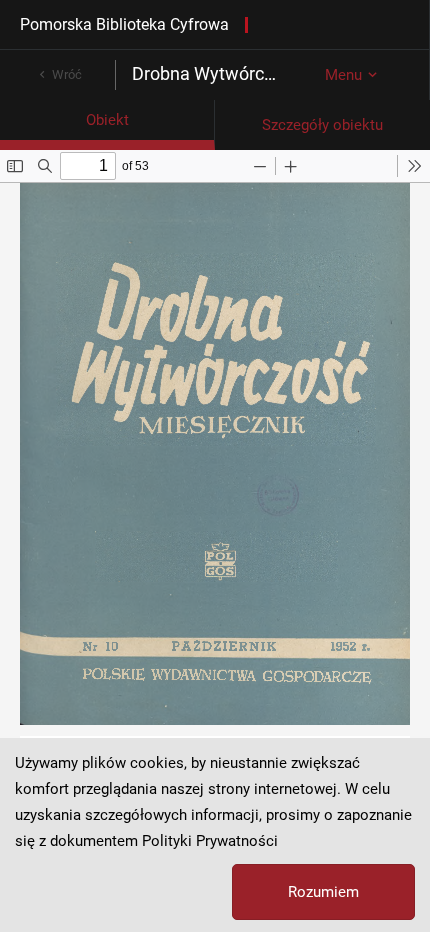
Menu (343, 75)
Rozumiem (323, 892)
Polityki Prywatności (210, 841)
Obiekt (107, 120)
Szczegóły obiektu (322, 125)
